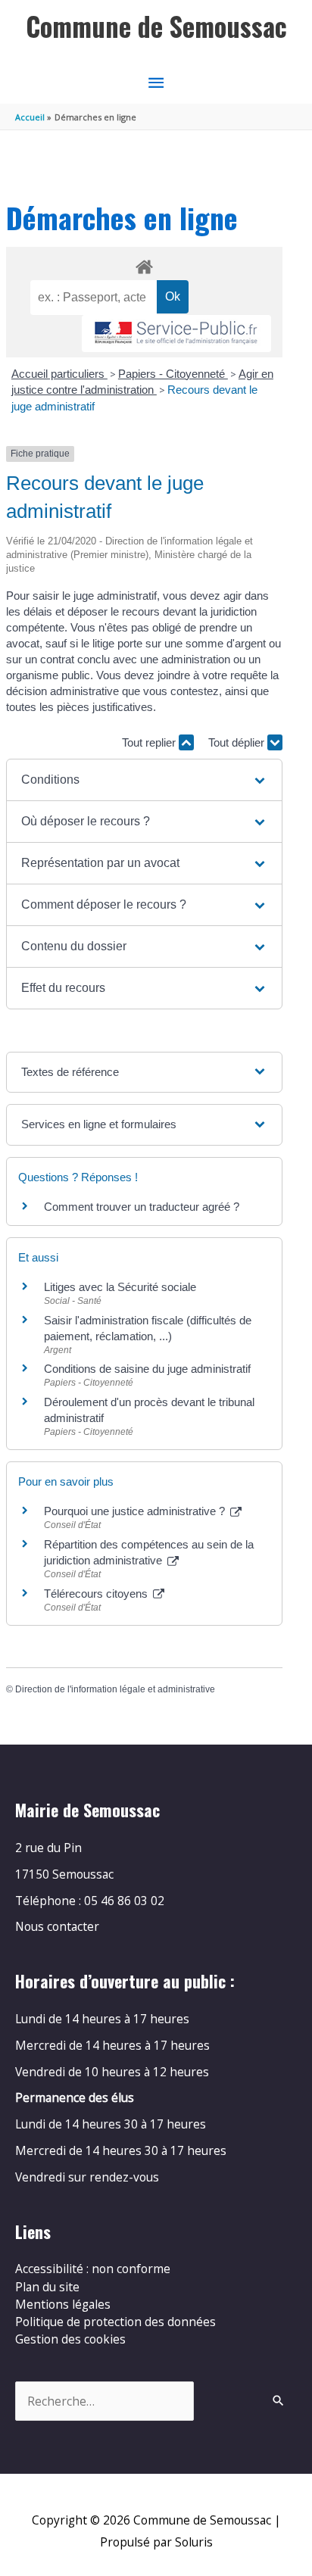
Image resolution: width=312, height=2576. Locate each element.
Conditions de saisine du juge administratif (149, 1369)
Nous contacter (57, 1926)
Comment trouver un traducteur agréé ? (142, 1207)
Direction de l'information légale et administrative (115, 1689)
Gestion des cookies (70, 2339)
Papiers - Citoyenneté (173, 374)
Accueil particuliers (59, 374)
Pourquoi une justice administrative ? (136, 1511)
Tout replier (150, 742)
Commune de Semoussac (156, 26)
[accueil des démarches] (144, 264)
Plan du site (47, 2287)
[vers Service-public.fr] (176, 334)
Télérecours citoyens (97, 1594)
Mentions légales (63, 2304)
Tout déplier (238, 742)
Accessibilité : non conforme (93, 2269)
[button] (144, 780)
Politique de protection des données (115, 2322)
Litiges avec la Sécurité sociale (120, 1287)
